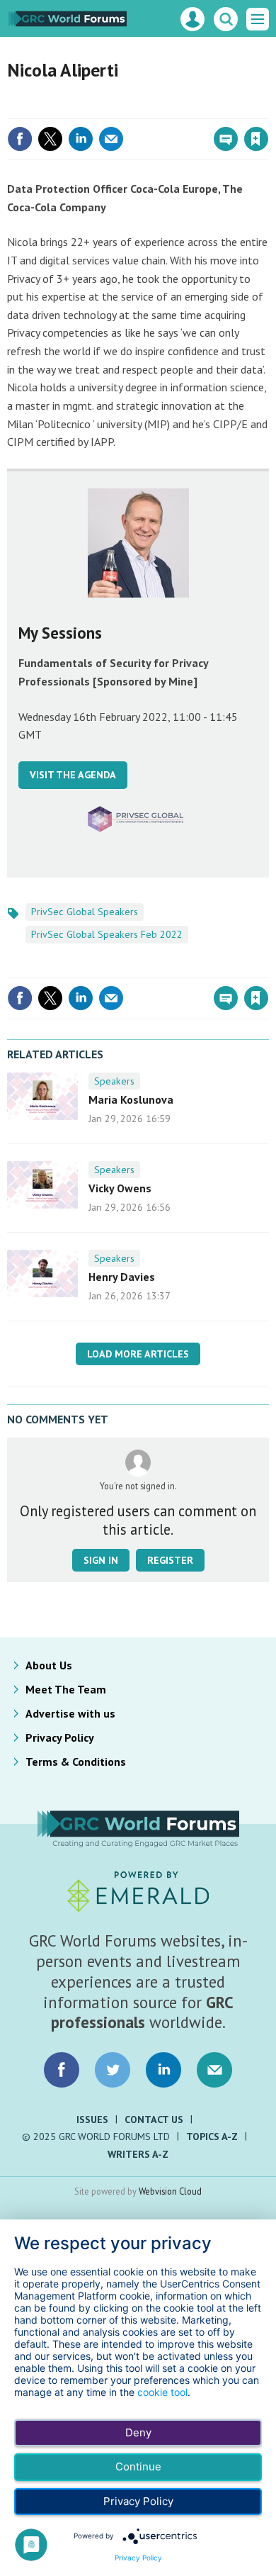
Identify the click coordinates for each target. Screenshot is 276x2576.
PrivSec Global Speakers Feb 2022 (107, 934)
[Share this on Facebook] (20, 139)
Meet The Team (66, 1689)
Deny (138, 2432)
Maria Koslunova (131, 1099)
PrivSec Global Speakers (85, 912)
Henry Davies (122, 1277)
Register (170, 1560)
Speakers (114, 1081)
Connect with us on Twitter (113, 2070)
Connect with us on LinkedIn (163, 2070)
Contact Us (154, 2119)
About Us (49, 1665)
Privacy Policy (60, 1737)
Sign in (89, 108)
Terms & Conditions (76, 1762)
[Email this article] (111, 139)
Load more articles (138, 1354)
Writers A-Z (138, 2154)
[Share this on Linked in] (81, 139)
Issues (92, 2119)
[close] (267, 108)
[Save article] (256, 139)
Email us (214, 2070)
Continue (138, 2466)
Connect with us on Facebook (62, 2070)
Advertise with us (70, 1713)
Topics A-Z (212, 2137)
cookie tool (162, 2392)
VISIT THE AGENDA (73, 775)
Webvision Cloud (170, 2191)
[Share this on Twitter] (50, 139)
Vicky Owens (120, 1188)
